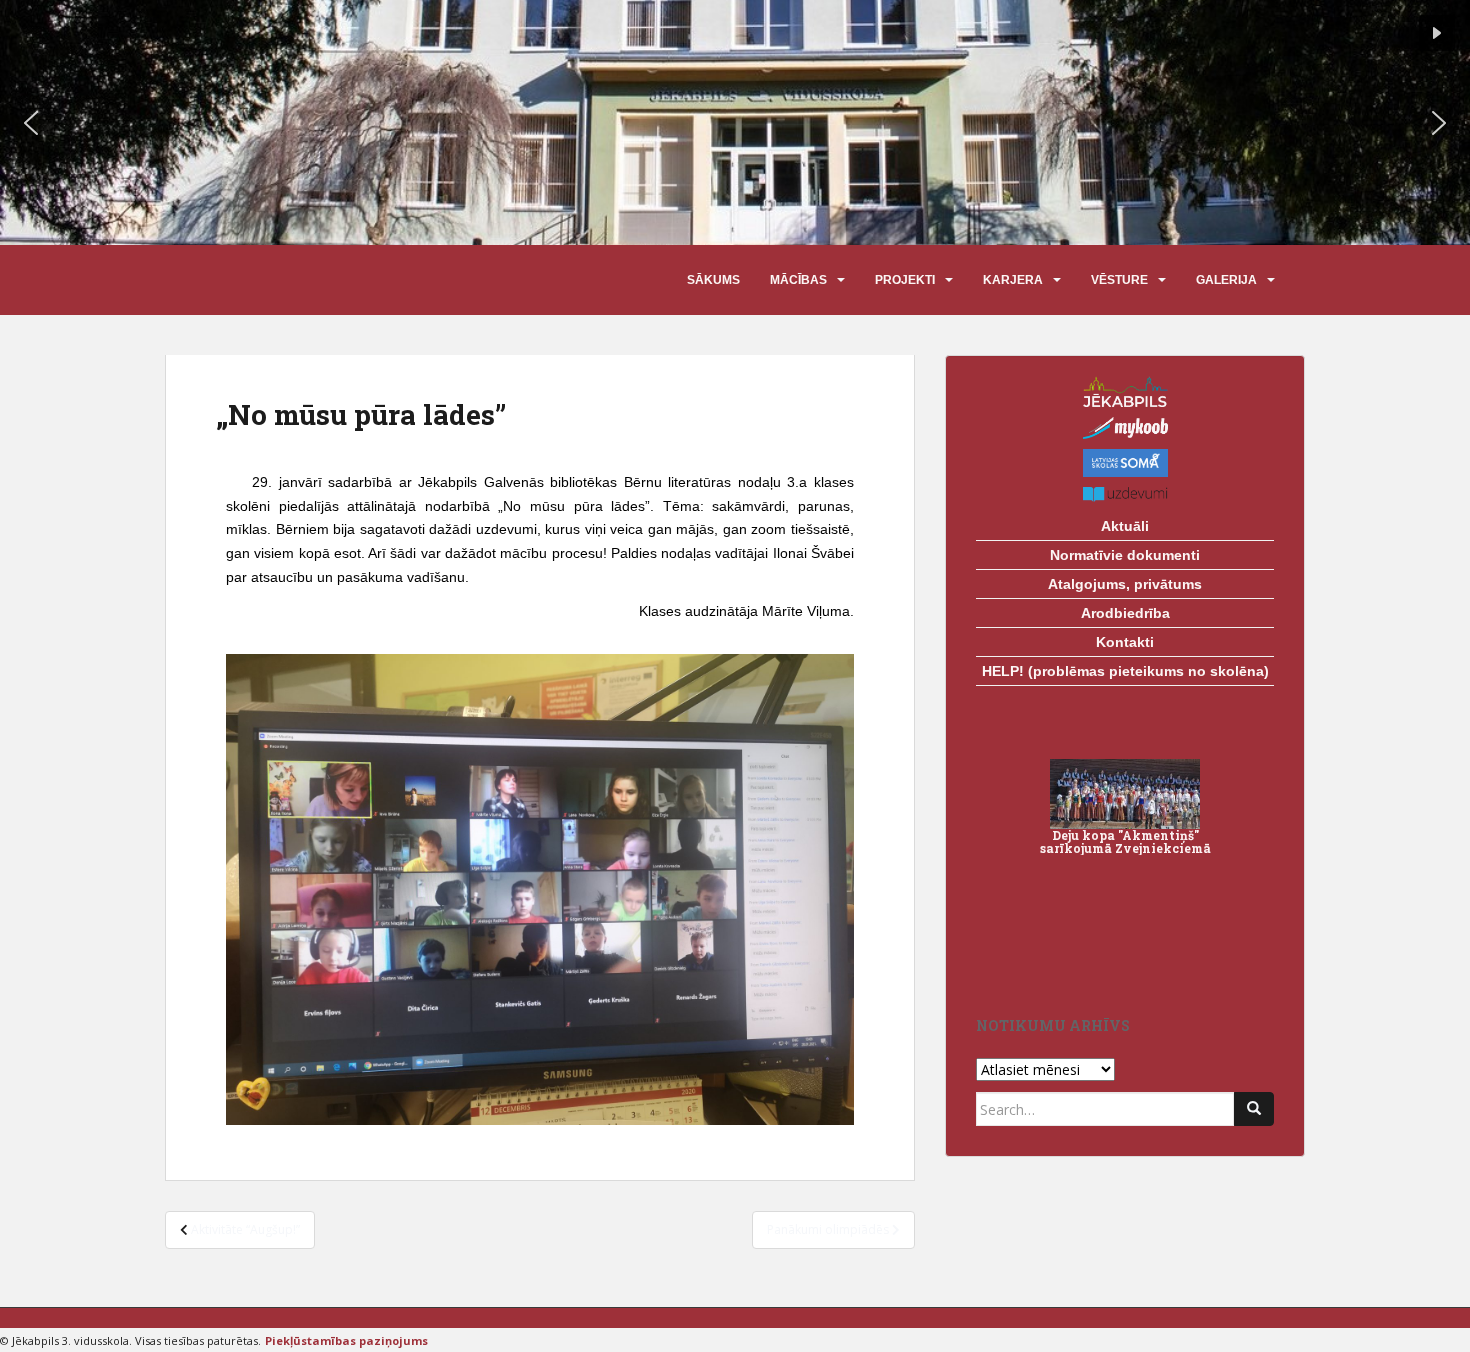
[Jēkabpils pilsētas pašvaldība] (1125, 391)
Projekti (905, 280)
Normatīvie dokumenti (1125, 555)
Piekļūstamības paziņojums (346, 1340)
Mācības (798, 280)
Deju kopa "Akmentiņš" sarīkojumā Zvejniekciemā (1125, 841)
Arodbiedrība (1125, 613)
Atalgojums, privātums (1125, 584)
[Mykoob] (1125, 428)
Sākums (713, 280)
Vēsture (1119, 280)
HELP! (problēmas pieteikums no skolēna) (1125, 671)
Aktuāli (1125, 526)
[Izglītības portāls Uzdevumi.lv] (1125, 494)
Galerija (1226, 280)
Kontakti (1125, 642)
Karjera (1013, 280)
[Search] (1254, 1109)
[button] (31, 123)
